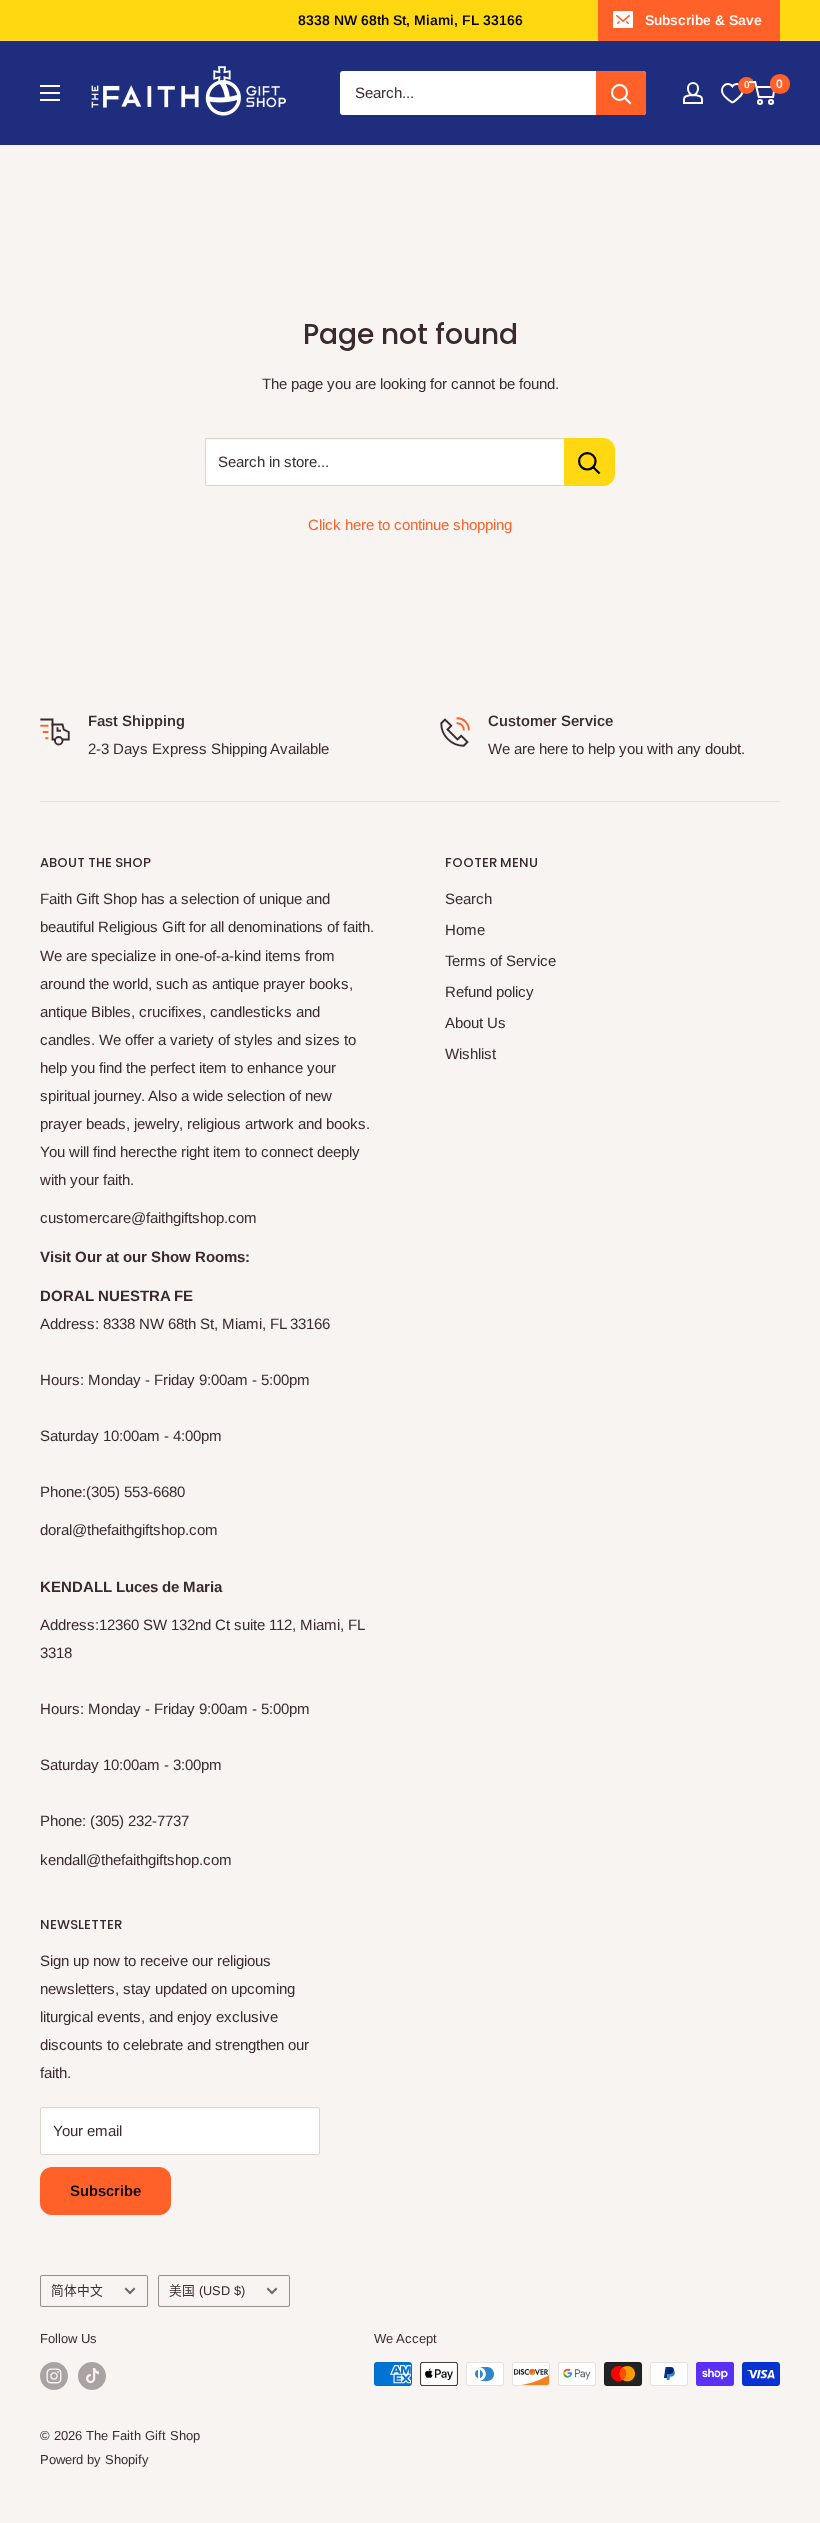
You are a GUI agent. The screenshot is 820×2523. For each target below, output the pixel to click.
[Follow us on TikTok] (92, 2376)
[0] (732, 93)
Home (465, 929)
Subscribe (105, 2190)
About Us (475, 1022)
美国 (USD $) (207, 2290)
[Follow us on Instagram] (54, 2376)
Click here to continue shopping (410, 524)
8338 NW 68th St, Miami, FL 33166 (410, 20)
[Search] (621, 93)
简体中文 (77, 2290)
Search (468, 898)
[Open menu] (50, 93)
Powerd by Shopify (94, 2459)
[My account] (693, 93)
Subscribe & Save (703, 20)
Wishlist (470, 1053)
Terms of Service (500, 960)
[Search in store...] (589, 462)
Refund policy (489, 991)
